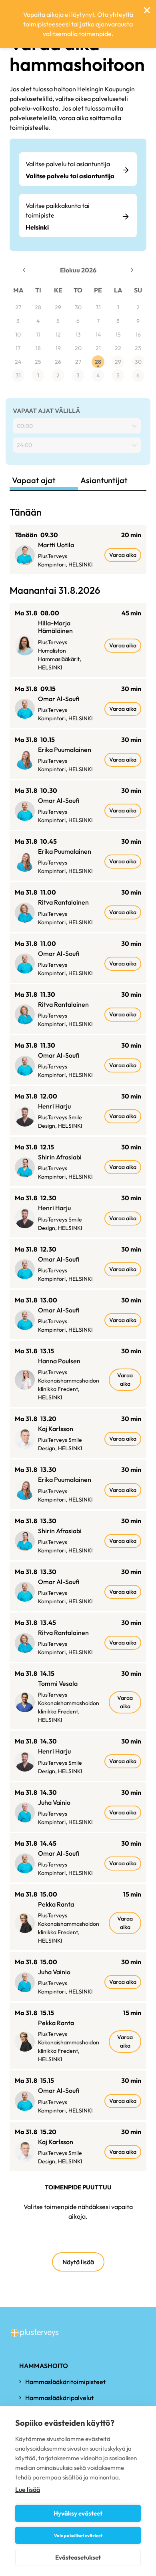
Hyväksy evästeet (78, 2513)
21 (98, 348)
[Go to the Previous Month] (24, 270)
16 (138, 335)
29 (58, 307)
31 (98, 307)
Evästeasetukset (78, 2557)
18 (38, 348)
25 (38, 362)
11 (38, 335)
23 (138, 348)
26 (58, 362)
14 (98, 335)
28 (38, 307)
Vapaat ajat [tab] (34, 480)
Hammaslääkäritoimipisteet (65, 2382)
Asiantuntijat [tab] (104, 480)
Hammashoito (44, 2366)
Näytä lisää (78, 2262)
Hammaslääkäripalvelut (59, 2398)
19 (58, 348)
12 (58, 335)
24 (18, 362)
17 (18, 348)
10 (18, 335)
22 (118, 348)
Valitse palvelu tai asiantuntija (68, 164)
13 (78, 335)
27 (18, 307)
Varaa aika (123, 555)
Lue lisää (28, 2489)
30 (78, 307)
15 (118, 335)
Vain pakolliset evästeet (78, 2536)
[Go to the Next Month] (132, 270)
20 (78, 348)
